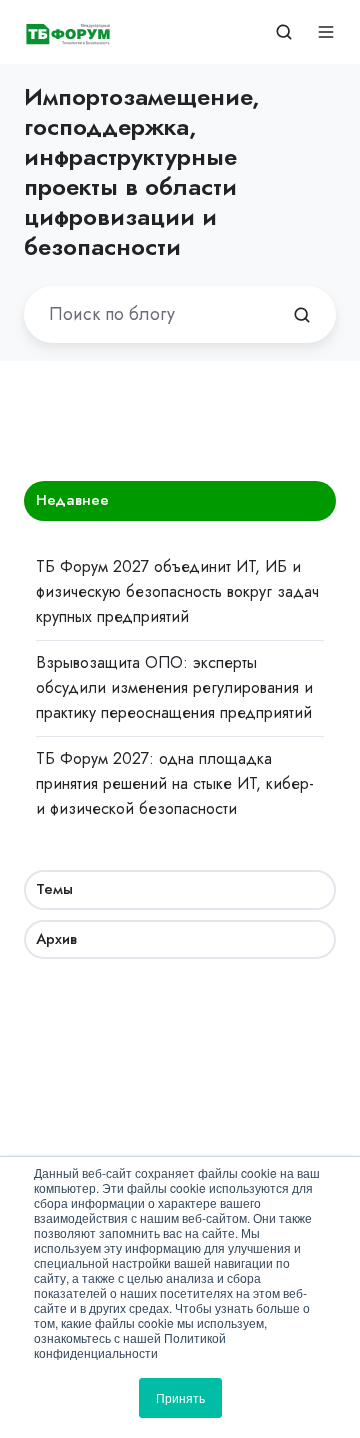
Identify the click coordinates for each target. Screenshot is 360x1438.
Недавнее (72, 500)
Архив (56, 939)
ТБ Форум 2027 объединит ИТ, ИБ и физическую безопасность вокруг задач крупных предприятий (177, 591)
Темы (54, 889)
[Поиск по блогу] (302, 315)
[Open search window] (284, 32)
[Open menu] (326, 32)
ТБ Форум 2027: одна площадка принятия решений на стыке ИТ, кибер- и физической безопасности (175, 783)
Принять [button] (180, 1397)
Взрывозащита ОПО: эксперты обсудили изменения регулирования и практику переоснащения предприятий (174, 687)
